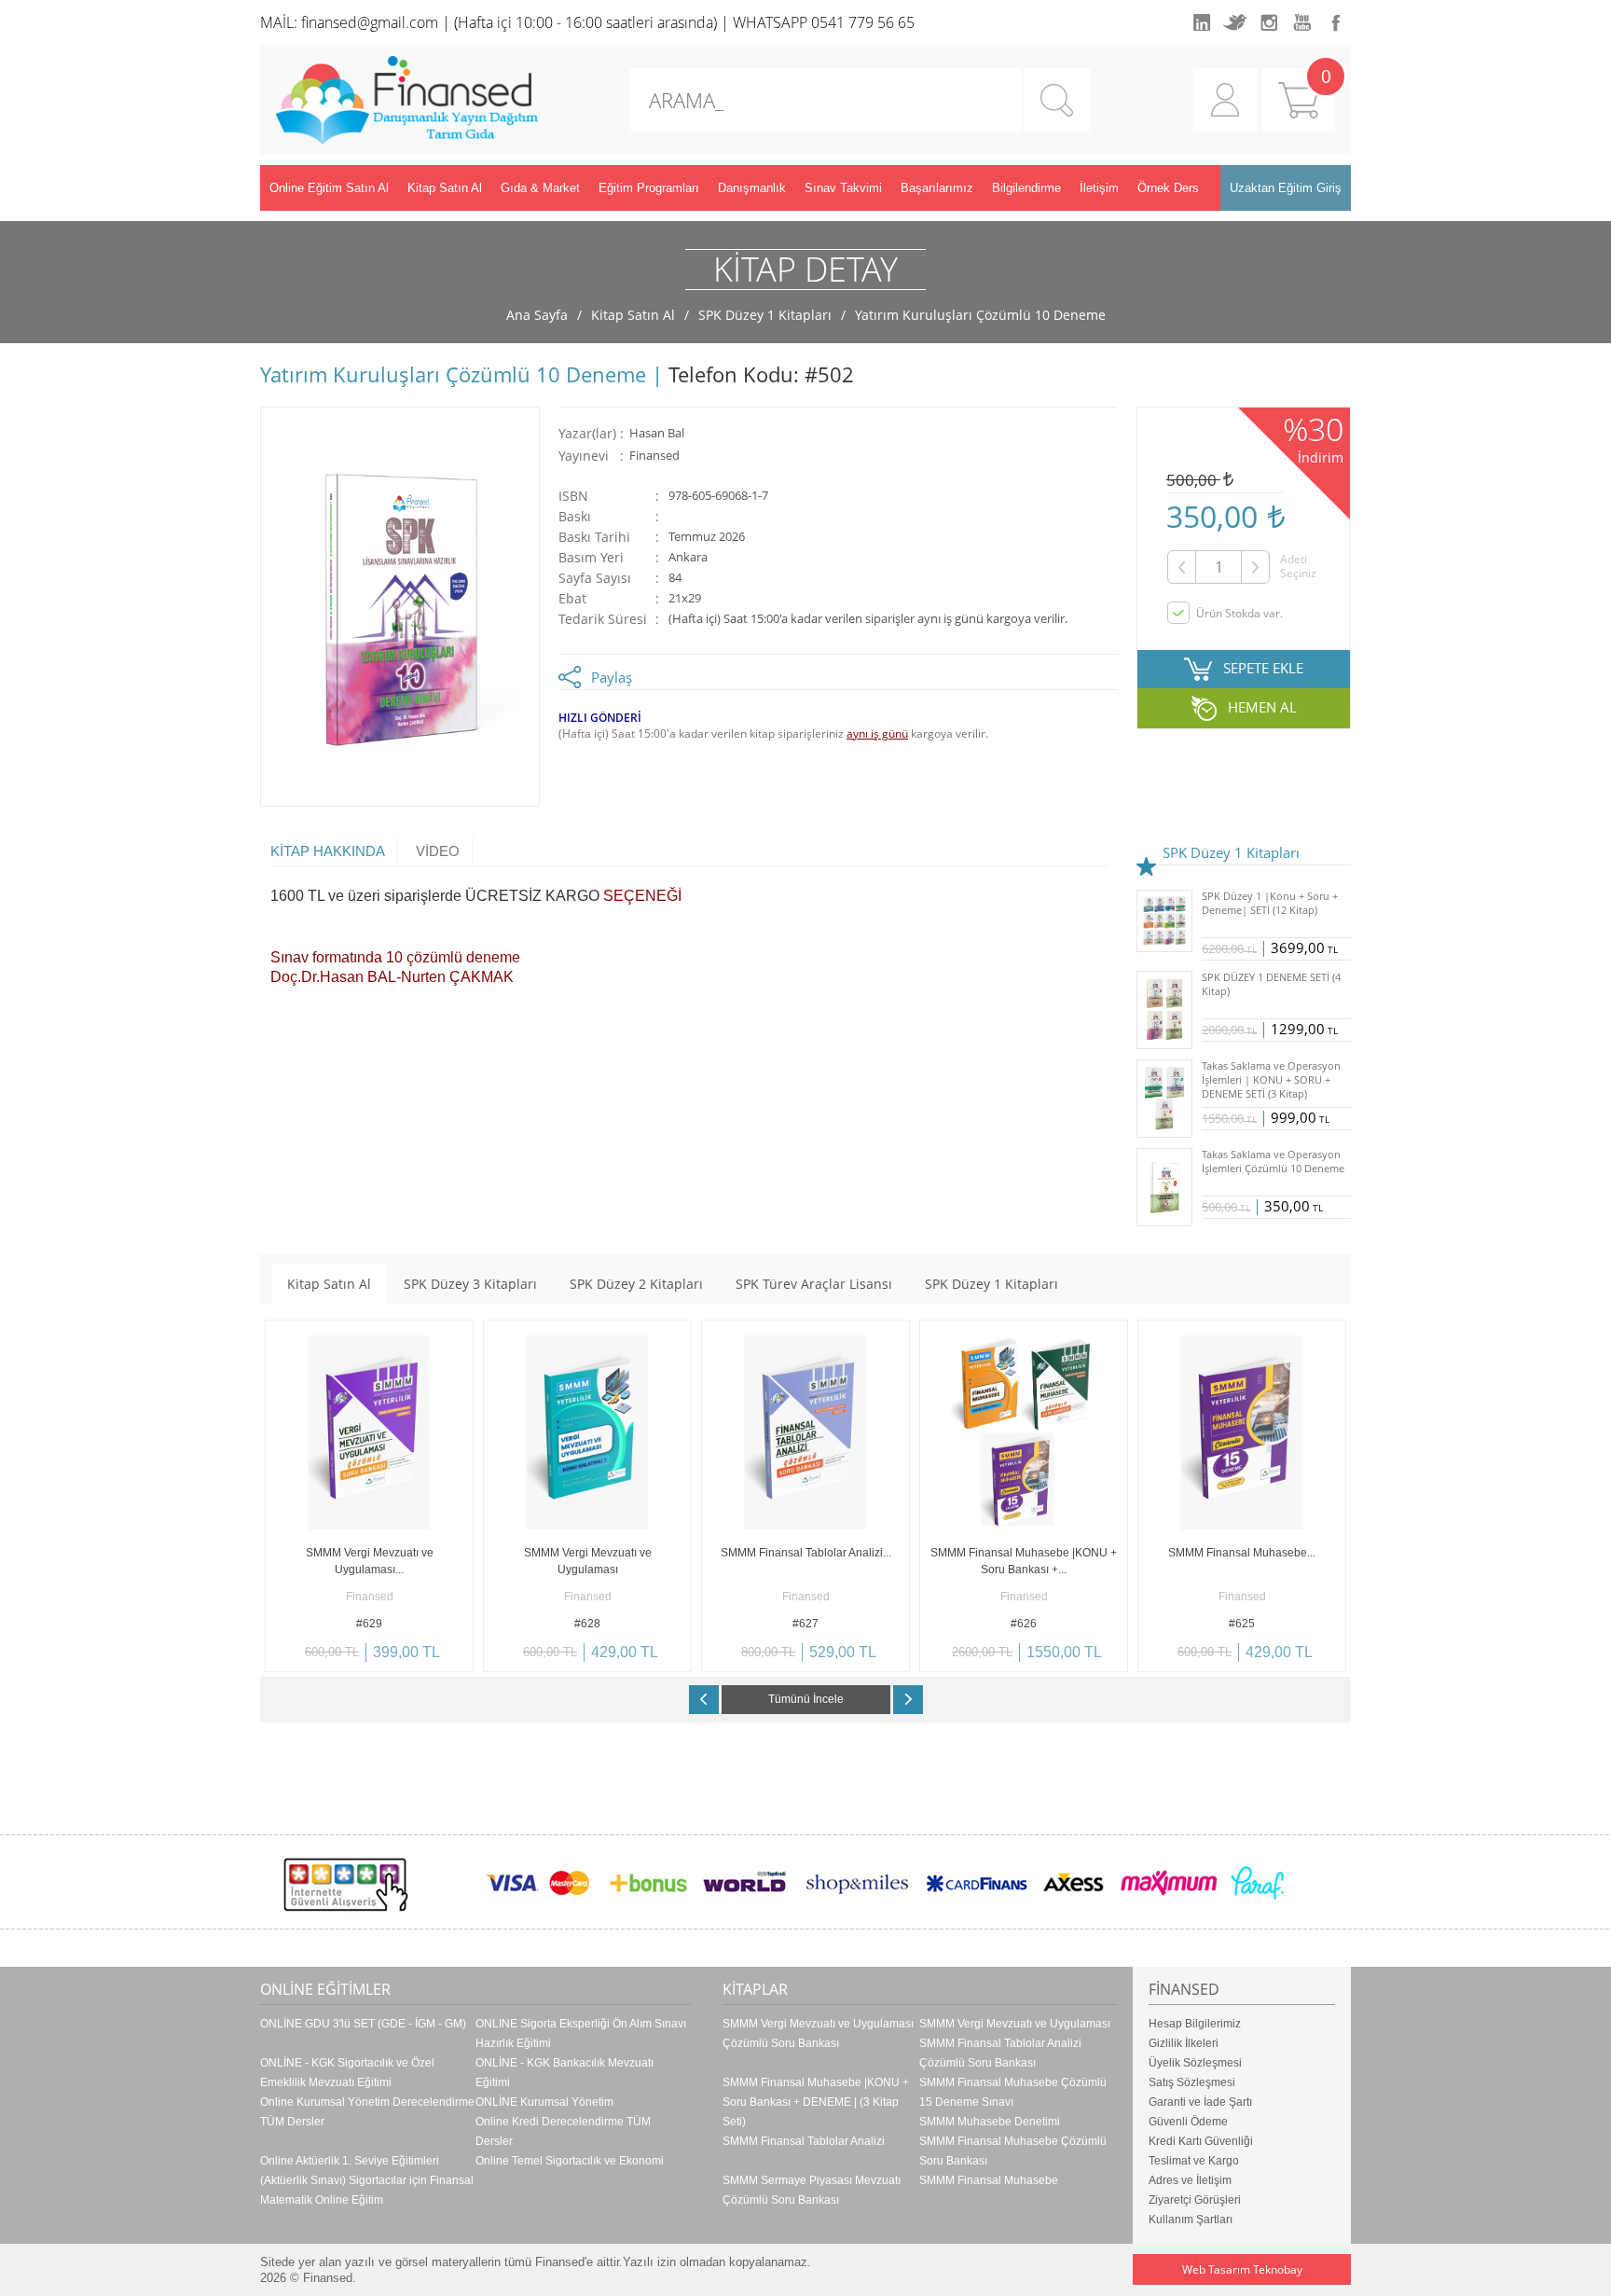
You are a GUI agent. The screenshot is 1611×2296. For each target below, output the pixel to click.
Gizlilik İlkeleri (1184, 2043)
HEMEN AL (1262, 707)
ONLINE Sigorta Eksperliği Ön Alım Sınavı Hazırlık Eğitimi (581, 2033)
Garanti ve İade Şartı (1200, 2102)
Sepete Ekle (317, 1658)
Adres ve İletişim (1190, 2180)
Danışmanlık (752, 188)
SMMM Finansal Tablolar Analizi (804, 2141)
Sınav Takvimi (843, 188)
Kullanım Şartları (1191, 2220)
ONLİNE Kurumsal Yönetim (544, 2102)
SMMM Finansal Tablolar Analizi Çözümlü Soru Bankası (1000, 2053)
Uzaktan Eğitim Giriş (1286, 188)
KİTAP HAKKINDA (328, 851)
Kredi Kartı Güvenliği (1201, 2141)
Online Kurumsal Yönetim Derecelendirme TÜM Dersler (367, 2112)
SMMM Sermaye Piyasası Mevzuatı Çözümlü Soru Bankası (812, 2190)
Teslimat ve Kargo (1194, 2161)
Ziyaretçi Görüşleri (1195, 2200)
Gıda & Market (540, 188)
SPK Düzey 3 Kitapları (470, 1284)
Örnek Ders (1168, 188)
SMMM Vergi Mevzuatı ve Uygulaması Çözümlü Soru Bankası (818, 2033)
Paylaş (612, 677)
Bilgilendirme (1026, 188)
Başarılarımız (937, 188)
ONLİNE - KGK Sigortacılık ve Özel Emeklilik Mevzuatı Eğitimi (347, 2073)
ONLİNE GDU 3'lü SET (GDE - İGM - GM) (363, 2024)
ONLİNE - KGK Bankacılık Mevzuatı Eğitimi (565, 2073)
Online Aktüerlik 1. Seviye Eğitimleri (350, 2161)
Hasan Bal (657, 433)
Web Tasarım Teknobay (1242, 2269)
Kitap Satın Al (445, 188)
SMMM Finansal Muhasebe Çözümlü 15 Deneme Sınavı (1013, 2092)
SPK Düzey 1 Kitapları (765, 315)
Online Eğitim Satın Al (329, 188)
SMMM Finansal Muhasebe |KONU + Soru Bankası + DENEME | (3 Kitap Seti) (816, 2102)
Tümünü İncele (806, 1699)
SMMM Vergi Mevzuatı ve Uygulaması (1015, 2024)
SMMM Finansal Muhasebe (989, 2180)
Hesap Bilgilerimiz (1195, 2024)
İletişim (1099, 188)
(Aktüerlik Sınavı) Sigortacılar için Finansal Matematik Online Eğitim (367, 2190)
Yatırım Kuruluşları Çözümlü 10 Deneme (980, 315)
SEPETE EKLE (1263, 668)
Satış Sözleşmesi (1192, 2082)
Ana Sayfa (537, 315)
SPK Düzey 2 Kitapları (636, 1284)
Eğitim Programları (649, 188)
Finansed (654, 456)
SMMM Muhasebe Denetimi (990, 2122)
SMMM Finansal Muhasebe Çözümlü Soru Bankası (1013, 2151)
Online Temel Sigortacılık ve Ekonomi (570, 2161)
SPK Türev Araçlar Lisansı (814, 1284)
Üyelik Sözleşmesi (1195, 2063)
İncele (421, 1658)
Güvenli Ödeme (1188, 2122)
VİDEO (438, 851)
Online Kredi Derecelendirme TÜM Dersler (563, 2131)
